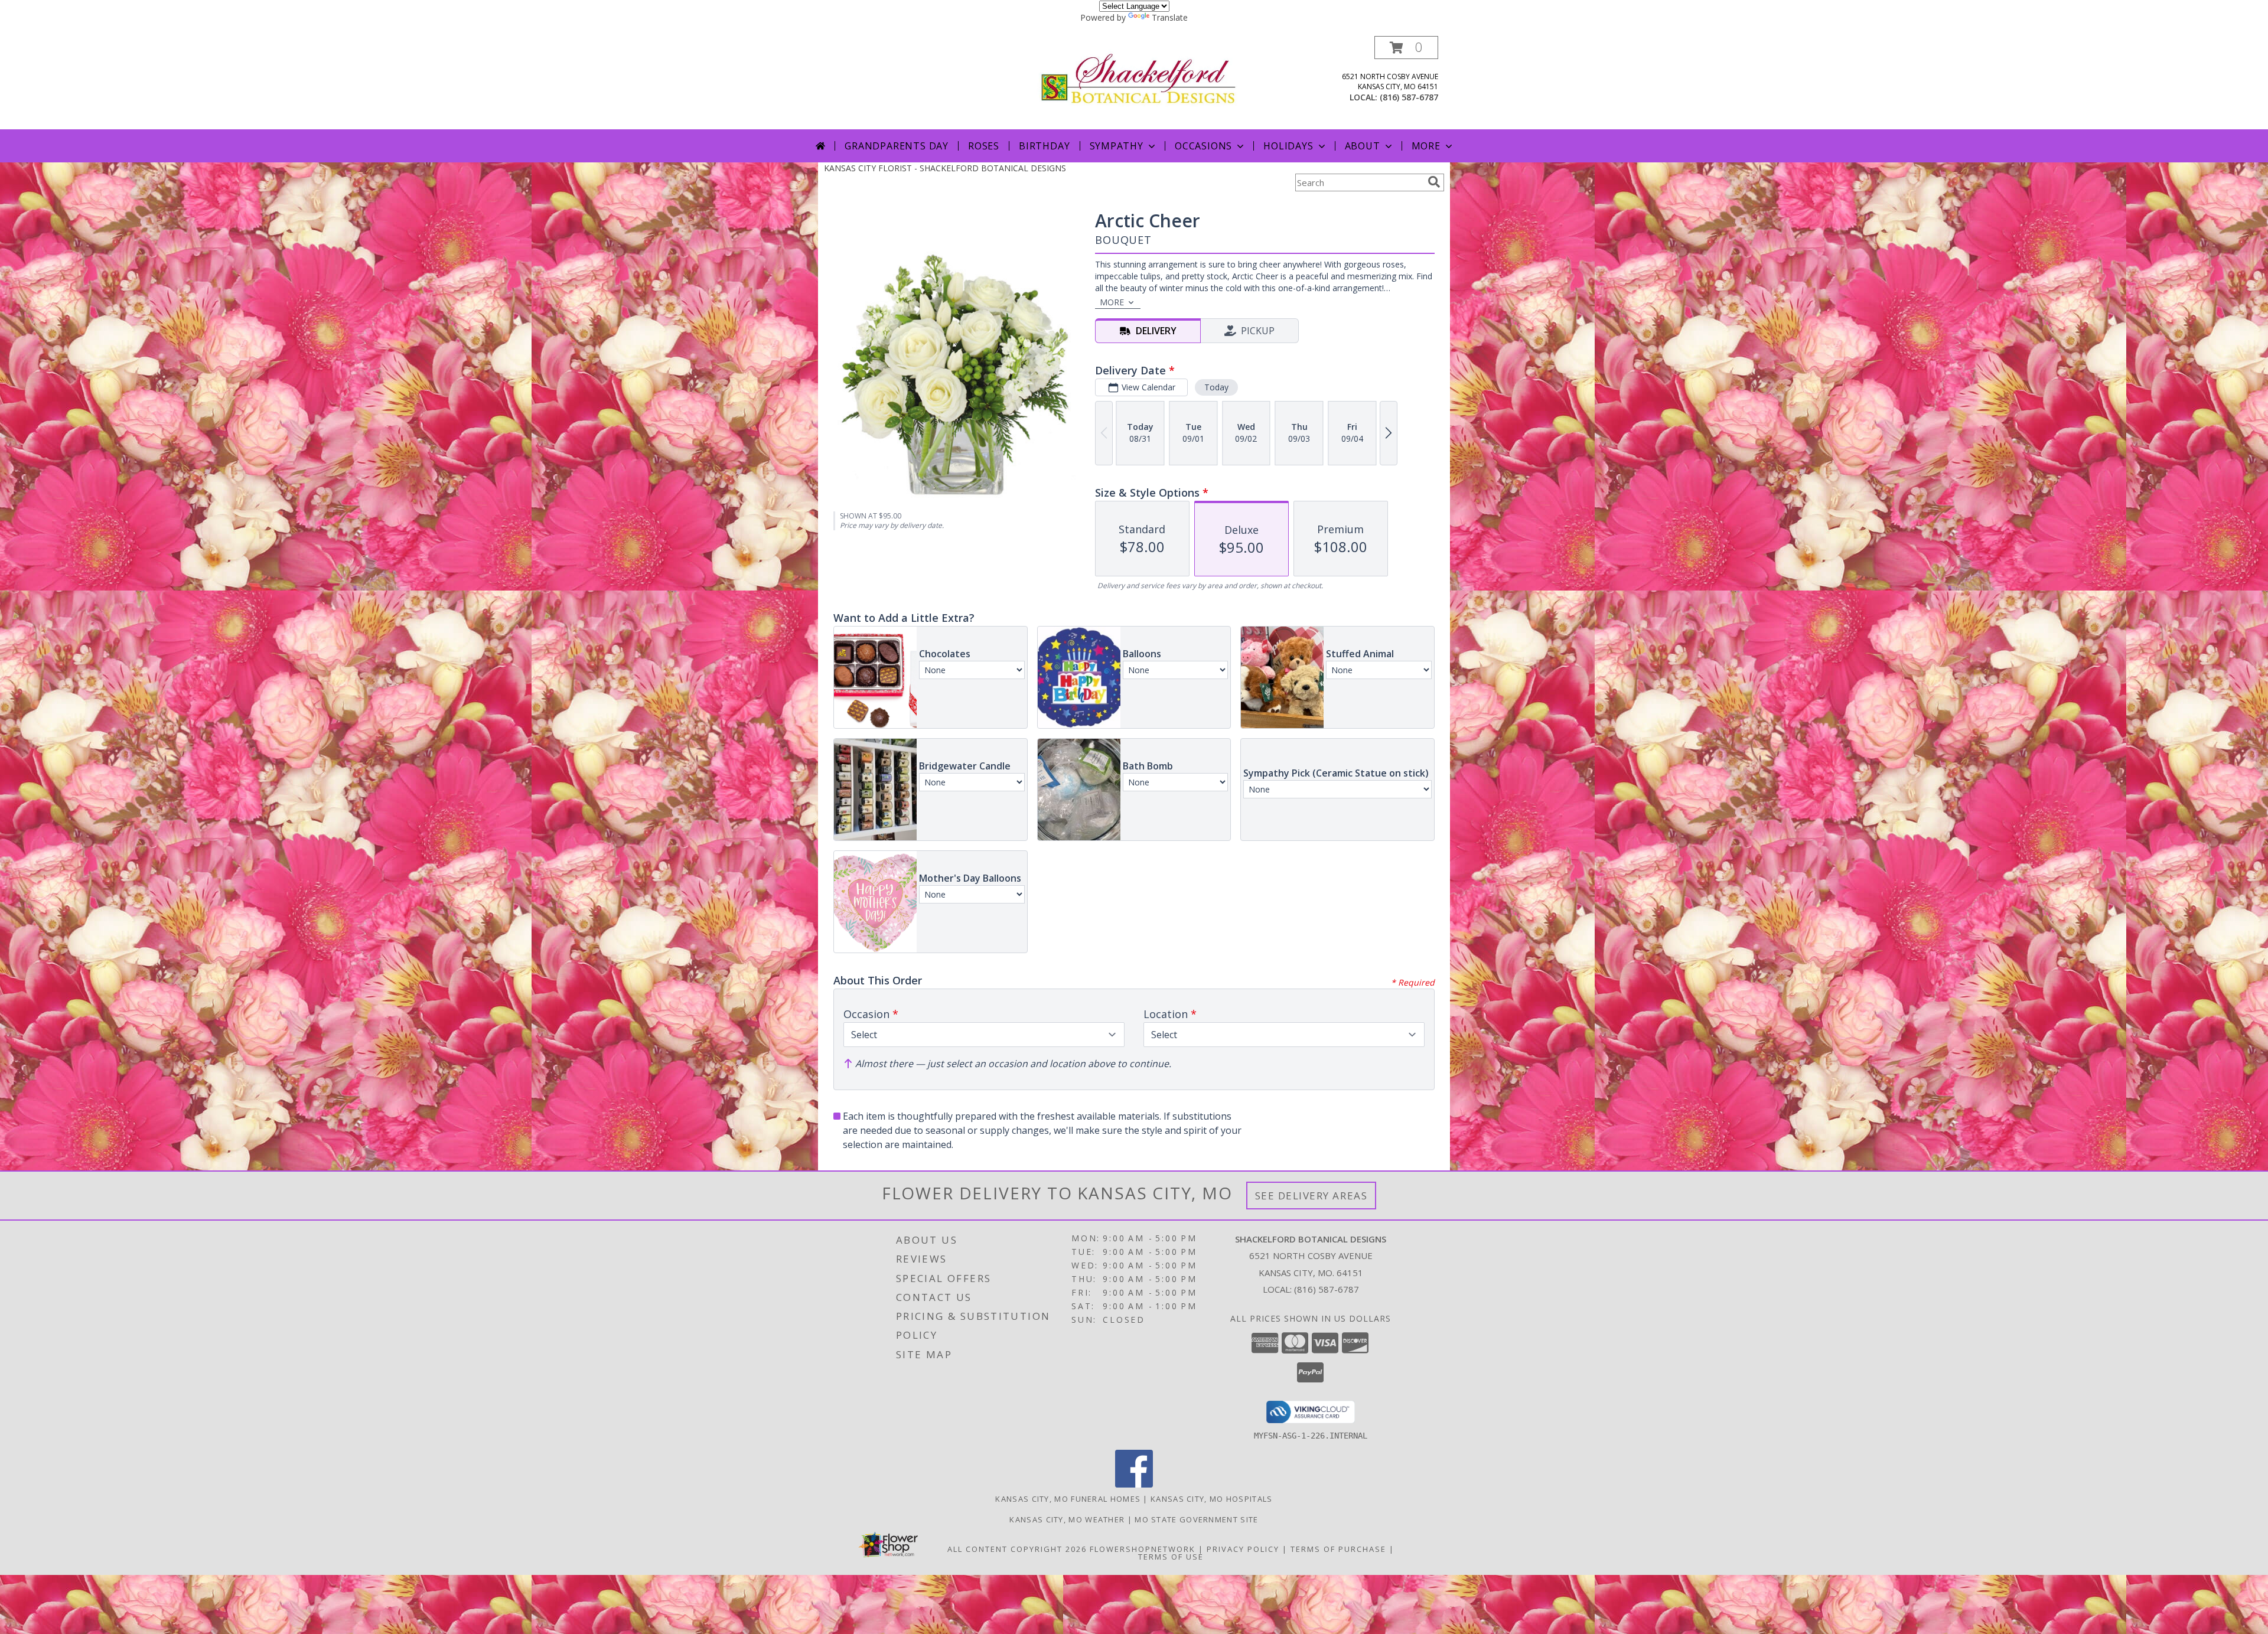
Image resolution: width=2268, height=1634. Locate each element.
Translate (1170, 17)
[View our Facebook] (1134, 1484)
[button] (1406, 48)
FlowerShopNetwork (1143, 1549)
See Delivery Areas (1311, 1196)
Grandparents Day (897, 146)
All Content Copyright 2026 (1017, 1549)
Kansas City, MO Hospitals (1212, 1499)
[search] (1434, 182)
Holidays (1288, 146)
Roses (984, 146)
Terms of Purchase (1338, 1549)
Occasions (1203, 146)
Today (1216, 387)
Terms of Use (1171, 1557)
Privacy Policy (1243, 1549)
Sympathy (1117, 146)
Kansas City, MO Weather (1067, 1519)
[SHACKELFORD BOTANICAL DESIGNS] (1138, 78)
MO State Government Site (1196, 1519)
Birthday (1044, 146)
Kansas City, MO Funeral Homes (1068, 1499)
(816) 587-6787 (1409, 97)
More (1426, 146)
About (1363, 146)
